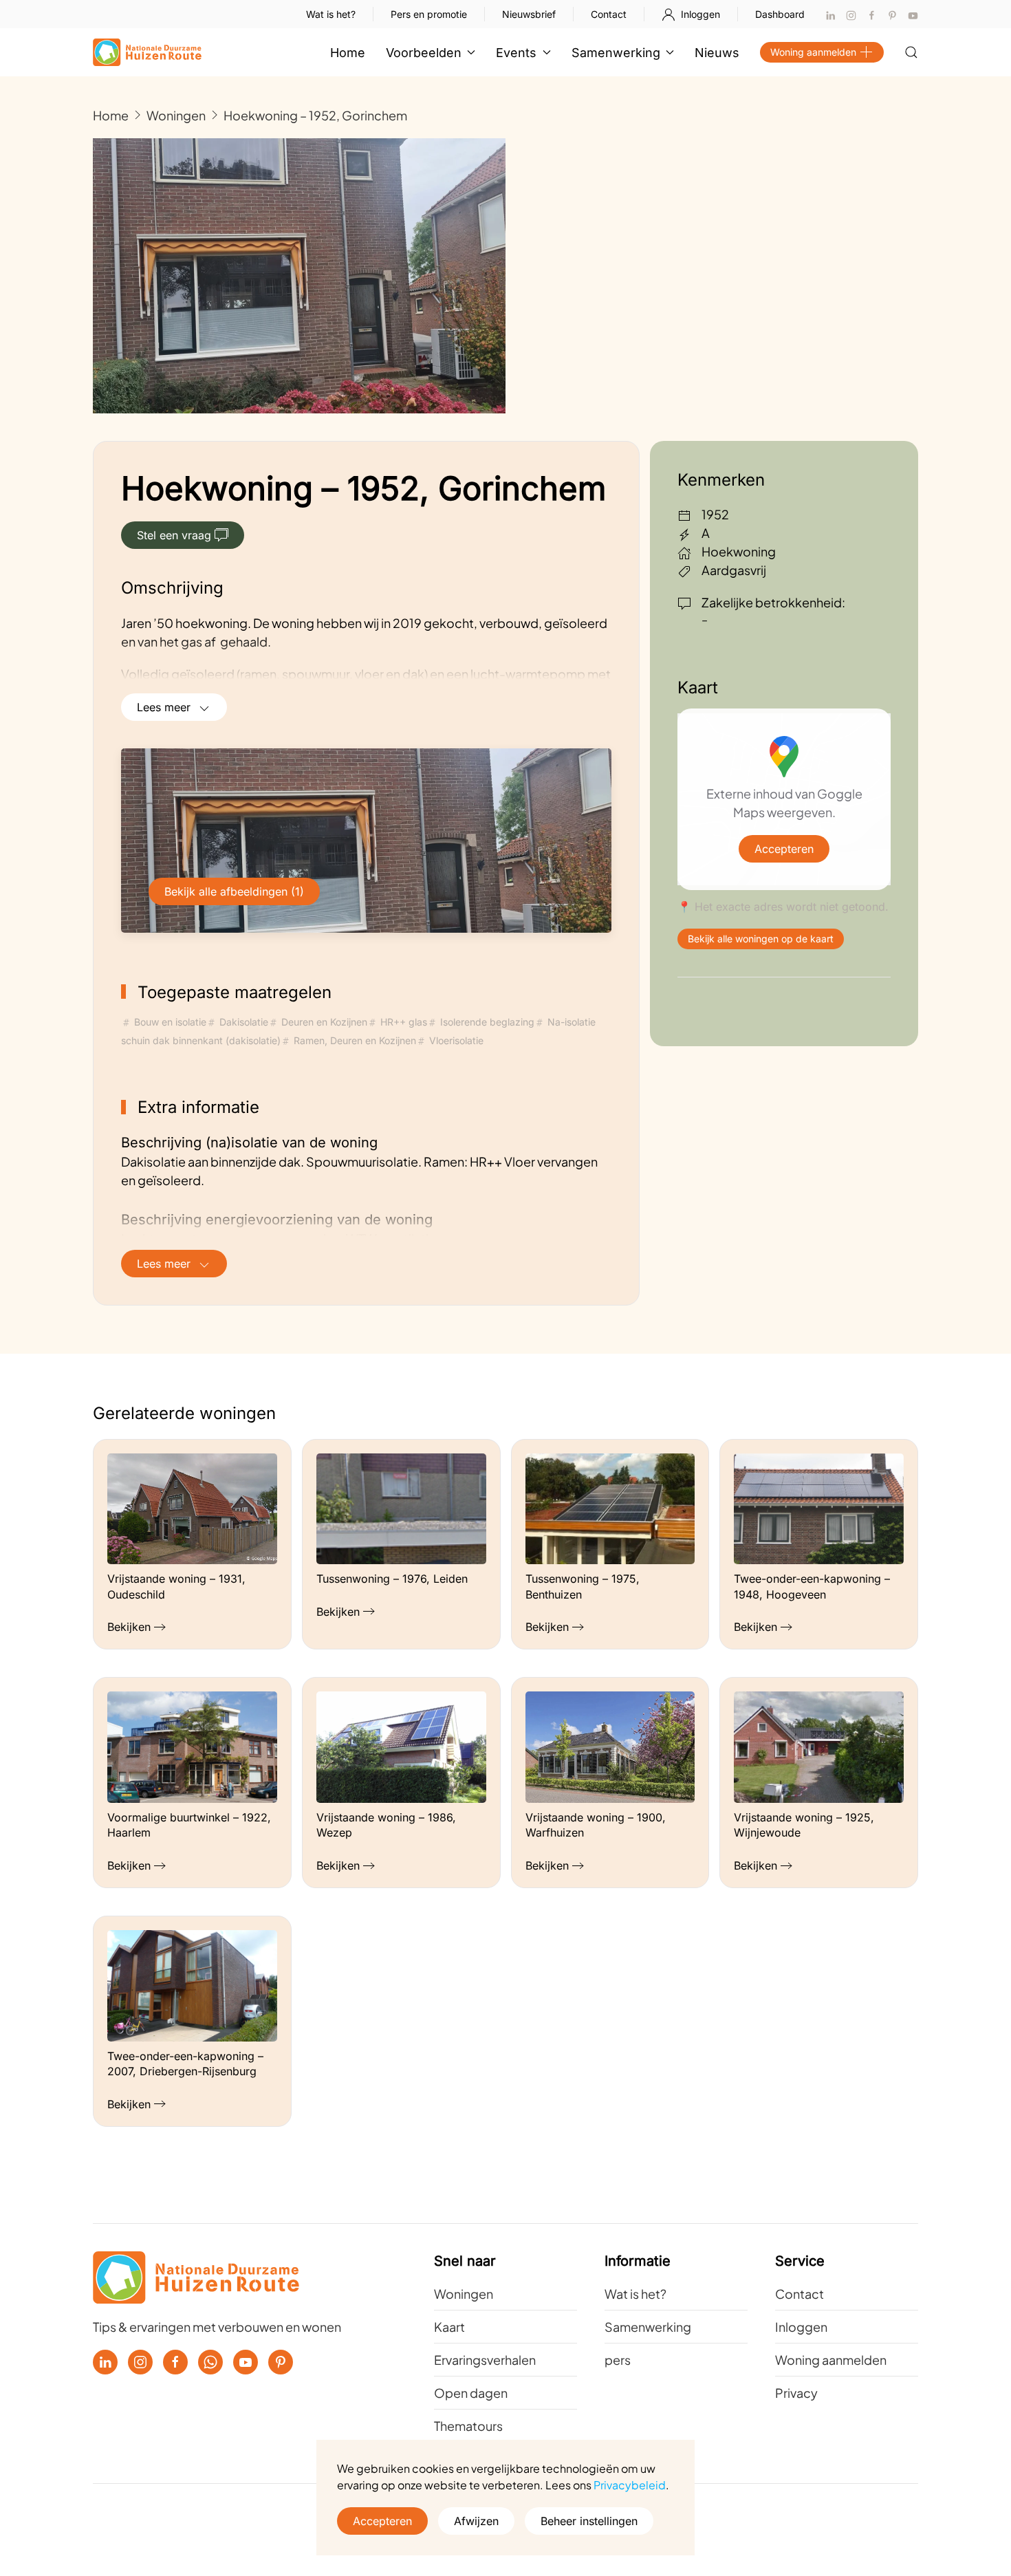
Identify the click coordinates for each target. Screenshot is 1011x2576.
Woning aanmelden (813, 52)
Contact (609, 14)
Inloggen (700, 14)
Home (348, 53)
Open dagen (471, 2393)
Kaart (449, 2327)
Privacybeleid (630, 2485)
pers (618, 2360)
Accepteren (784, 849)
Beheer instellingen (589, 2521)
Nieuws (717, 53)
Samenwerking (648, 2327)
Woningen (464, 2294)
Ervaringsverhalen (485, 2360)
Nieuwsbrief (529, 14)
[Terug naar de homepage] (147, 52)
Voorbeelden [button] (424, 53)
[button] (911, 52)
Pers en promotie (429, 14)
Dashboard (780, 14)
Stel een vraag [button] (174, 535)
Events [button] (516, 53)
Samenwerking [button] (616, 53)
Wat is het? (331, 14)
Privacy (796, 2393)
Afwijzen (476, 2521)
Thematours (468, 2426)
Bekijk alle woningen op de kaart (761, 939)
